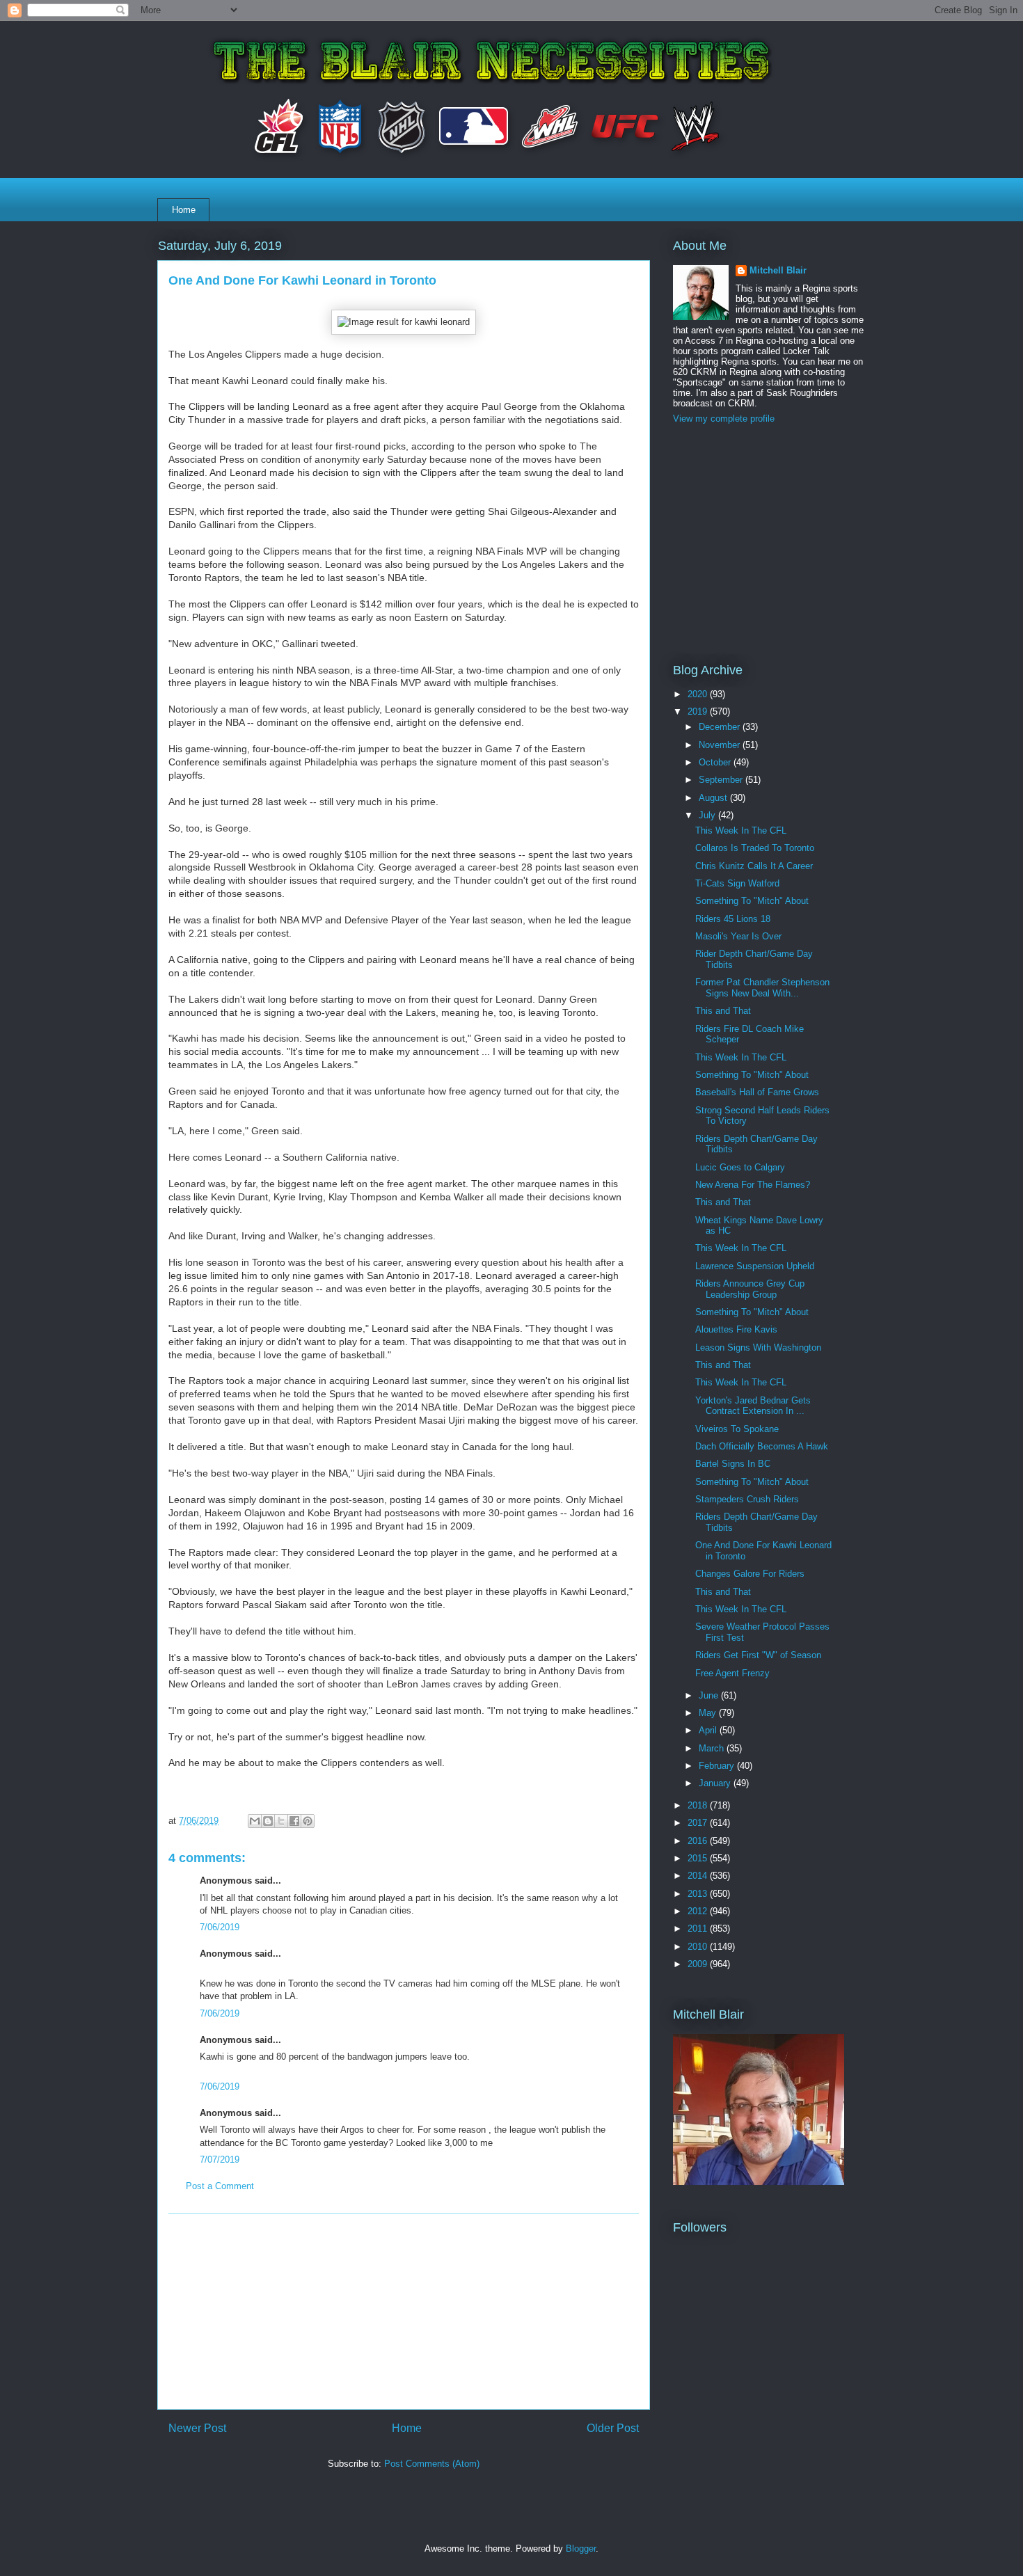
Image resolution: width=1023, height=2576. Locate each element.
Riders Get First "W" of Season (758, 1655)
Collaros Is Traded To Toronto (755, 848)
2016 (699, 1841)
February (718, 1766)
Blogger (581, 2549)
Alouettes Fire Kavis (736, 1329)
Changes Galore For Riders (750, 1574)
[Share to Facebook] (294, 1821)
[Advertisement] (404, 2312)
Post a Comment (220, 2186)
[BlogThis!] (268, 1821)
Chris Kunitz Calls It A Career (754, 866)
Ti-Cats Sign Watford (737, 883)
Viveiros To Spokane (737, 1429)
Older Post (613, 2428)
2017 (699, 1823)
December (721, 727)
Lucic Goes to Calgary (740, 1167)
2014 (699, 1876)
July (708, 815)
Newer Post (197, 2428)
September (722, 780)
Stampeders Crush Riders (747, 1499)
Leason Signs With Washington (758, 1347)
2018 (699, 1805)
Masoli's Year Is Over (738, 936)
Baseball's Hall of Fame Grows (757, 1092)
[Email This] (255, 1821)
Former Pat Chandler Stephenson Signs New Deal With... (762, 988)
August (714, 798)
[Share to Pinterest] (308, 1821)
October (716, 762)
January (716, 1783)
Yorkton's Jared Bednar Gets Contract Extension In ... (753, 1406)
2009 (699, 1964)
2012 (699, 1911)
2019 (699, 711)
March (713, 1748)
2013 (699, 1894)
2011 (699, 1929)
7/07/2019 (220, 2160)
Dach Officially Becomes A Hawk (762, 1446)
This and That (723, 1011)
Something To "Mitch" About (752, 901)
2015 (699, 1858)
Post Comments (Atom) (432, 2464)
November (721, 745)
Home (184, 210)
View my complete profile (724, 419)
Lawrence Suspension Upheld (755, 1266)
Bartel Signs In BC (733, 1464)
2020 (699, 694)
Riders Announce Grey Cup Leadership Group (750, 1289)
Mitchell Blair (778, 270)
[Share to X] (281, 1821)
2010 (699, 1947)
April (709, 1730)
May (709, 1713)
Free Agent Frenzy (732, 1673)
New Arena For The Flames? (753, 1185)
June (710, 1695)
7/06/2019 (220, 1927)
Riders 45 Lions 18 (733, 919)
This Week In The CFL (741, 830)
